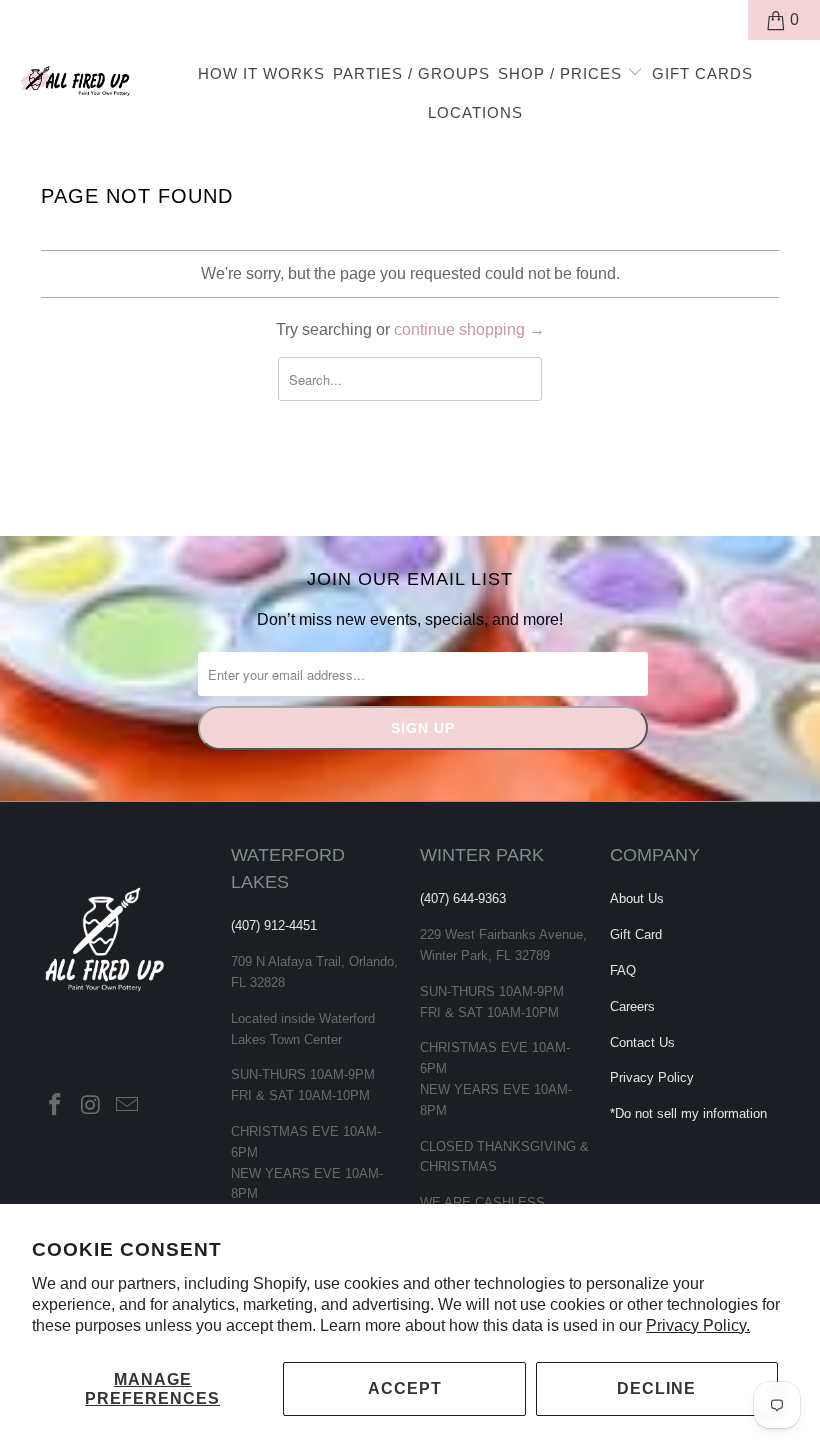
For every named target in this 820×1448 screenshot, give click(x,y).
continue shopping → (469, 329)
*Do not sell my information (688, 1113)
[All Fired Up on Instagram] (92, 1106)
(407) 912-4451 (274, 925)
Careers (632, 1006)
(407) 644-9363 (463, 898)
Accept (405, 1388)
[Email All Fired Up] (127, 1106)
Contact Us (642, 1042)
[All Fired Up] (75, 77)
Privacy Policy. (698, 1325)
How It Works (261, 73)
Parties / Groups (411, 73)
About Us (637, 898)
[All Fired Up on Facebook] (56, 1106)
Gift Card (636, 934)
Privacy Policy (652, 1077)
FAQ (623, 970)
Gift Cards (702, 73)
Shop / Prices (562, 73)
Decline (656, 1388)
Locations (475, 112)
